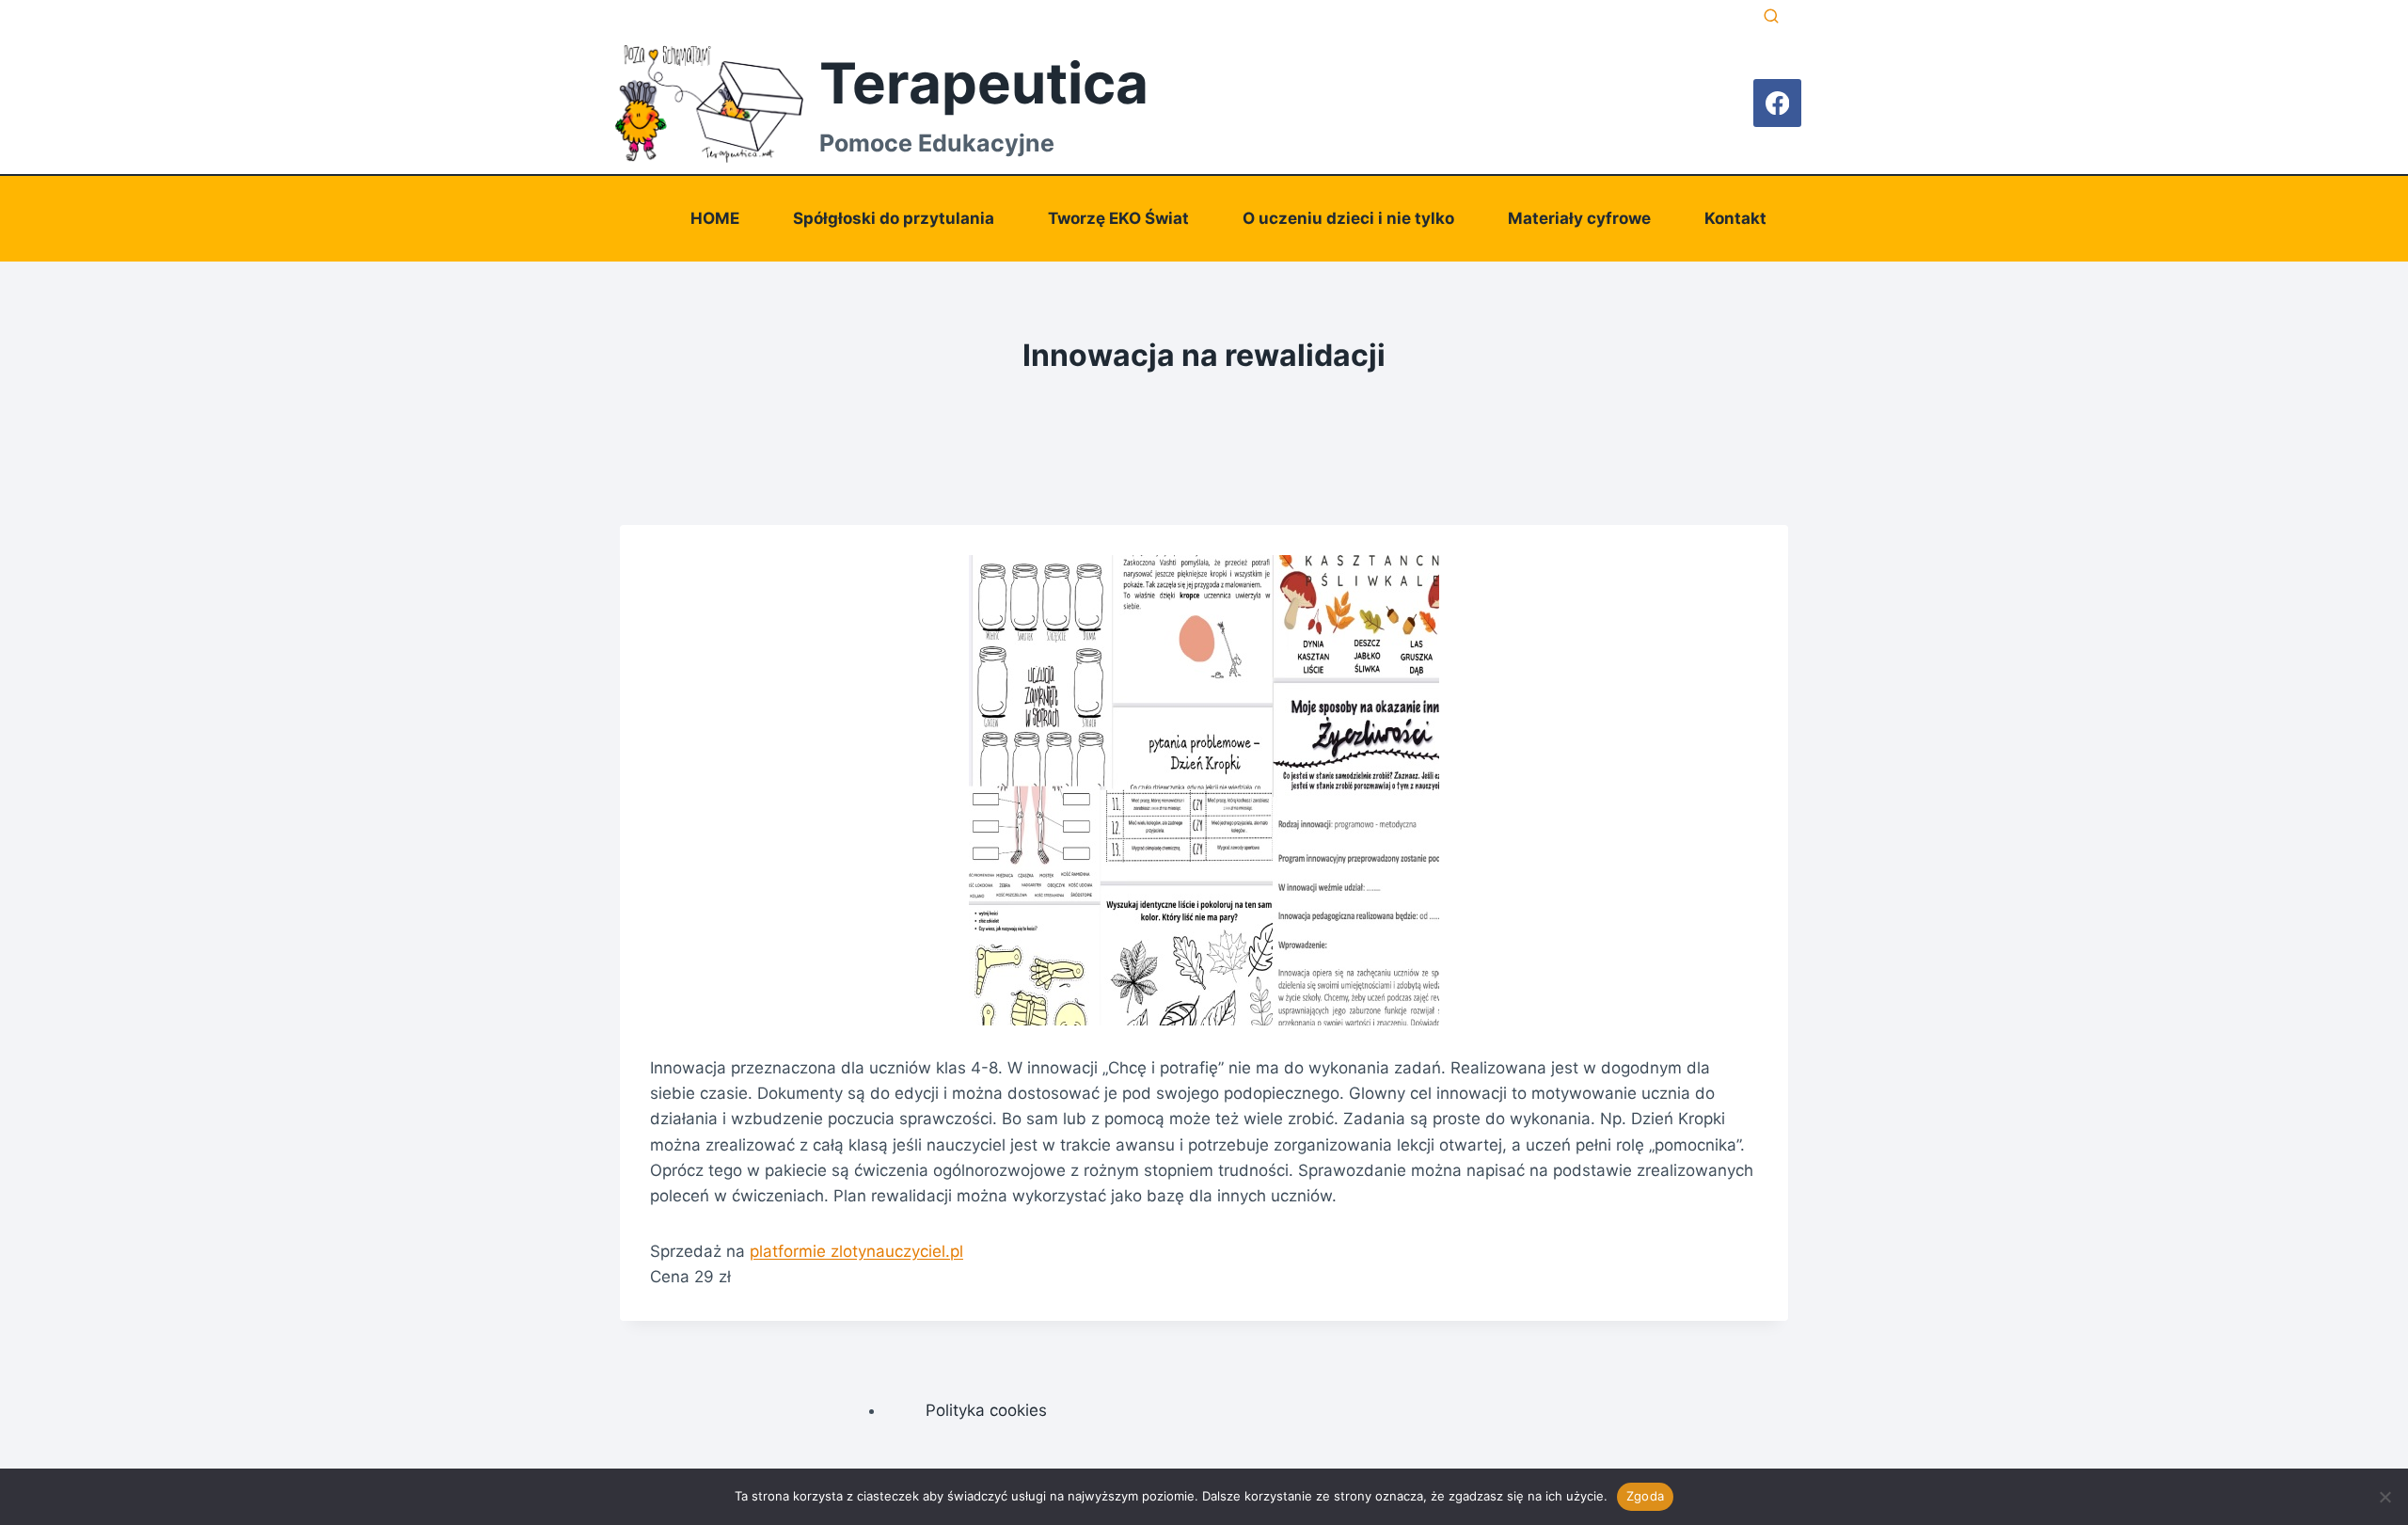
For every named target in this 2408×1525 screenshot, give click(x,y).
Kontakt (1735, 218)
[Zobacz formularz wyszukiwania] (1771, 17)
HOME (715, 218)
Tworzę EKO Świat (1118, 218)
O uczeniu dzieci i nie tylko (1348, 218)
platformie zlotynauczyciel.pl (856, 1251)
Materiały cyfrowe (1579, 218)
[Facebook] (1777, 103)
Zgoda (1645, 1496)
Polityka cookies (986, 1410)
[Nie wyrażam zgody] (2384, 1497)
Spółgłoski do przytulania (894, 218)
